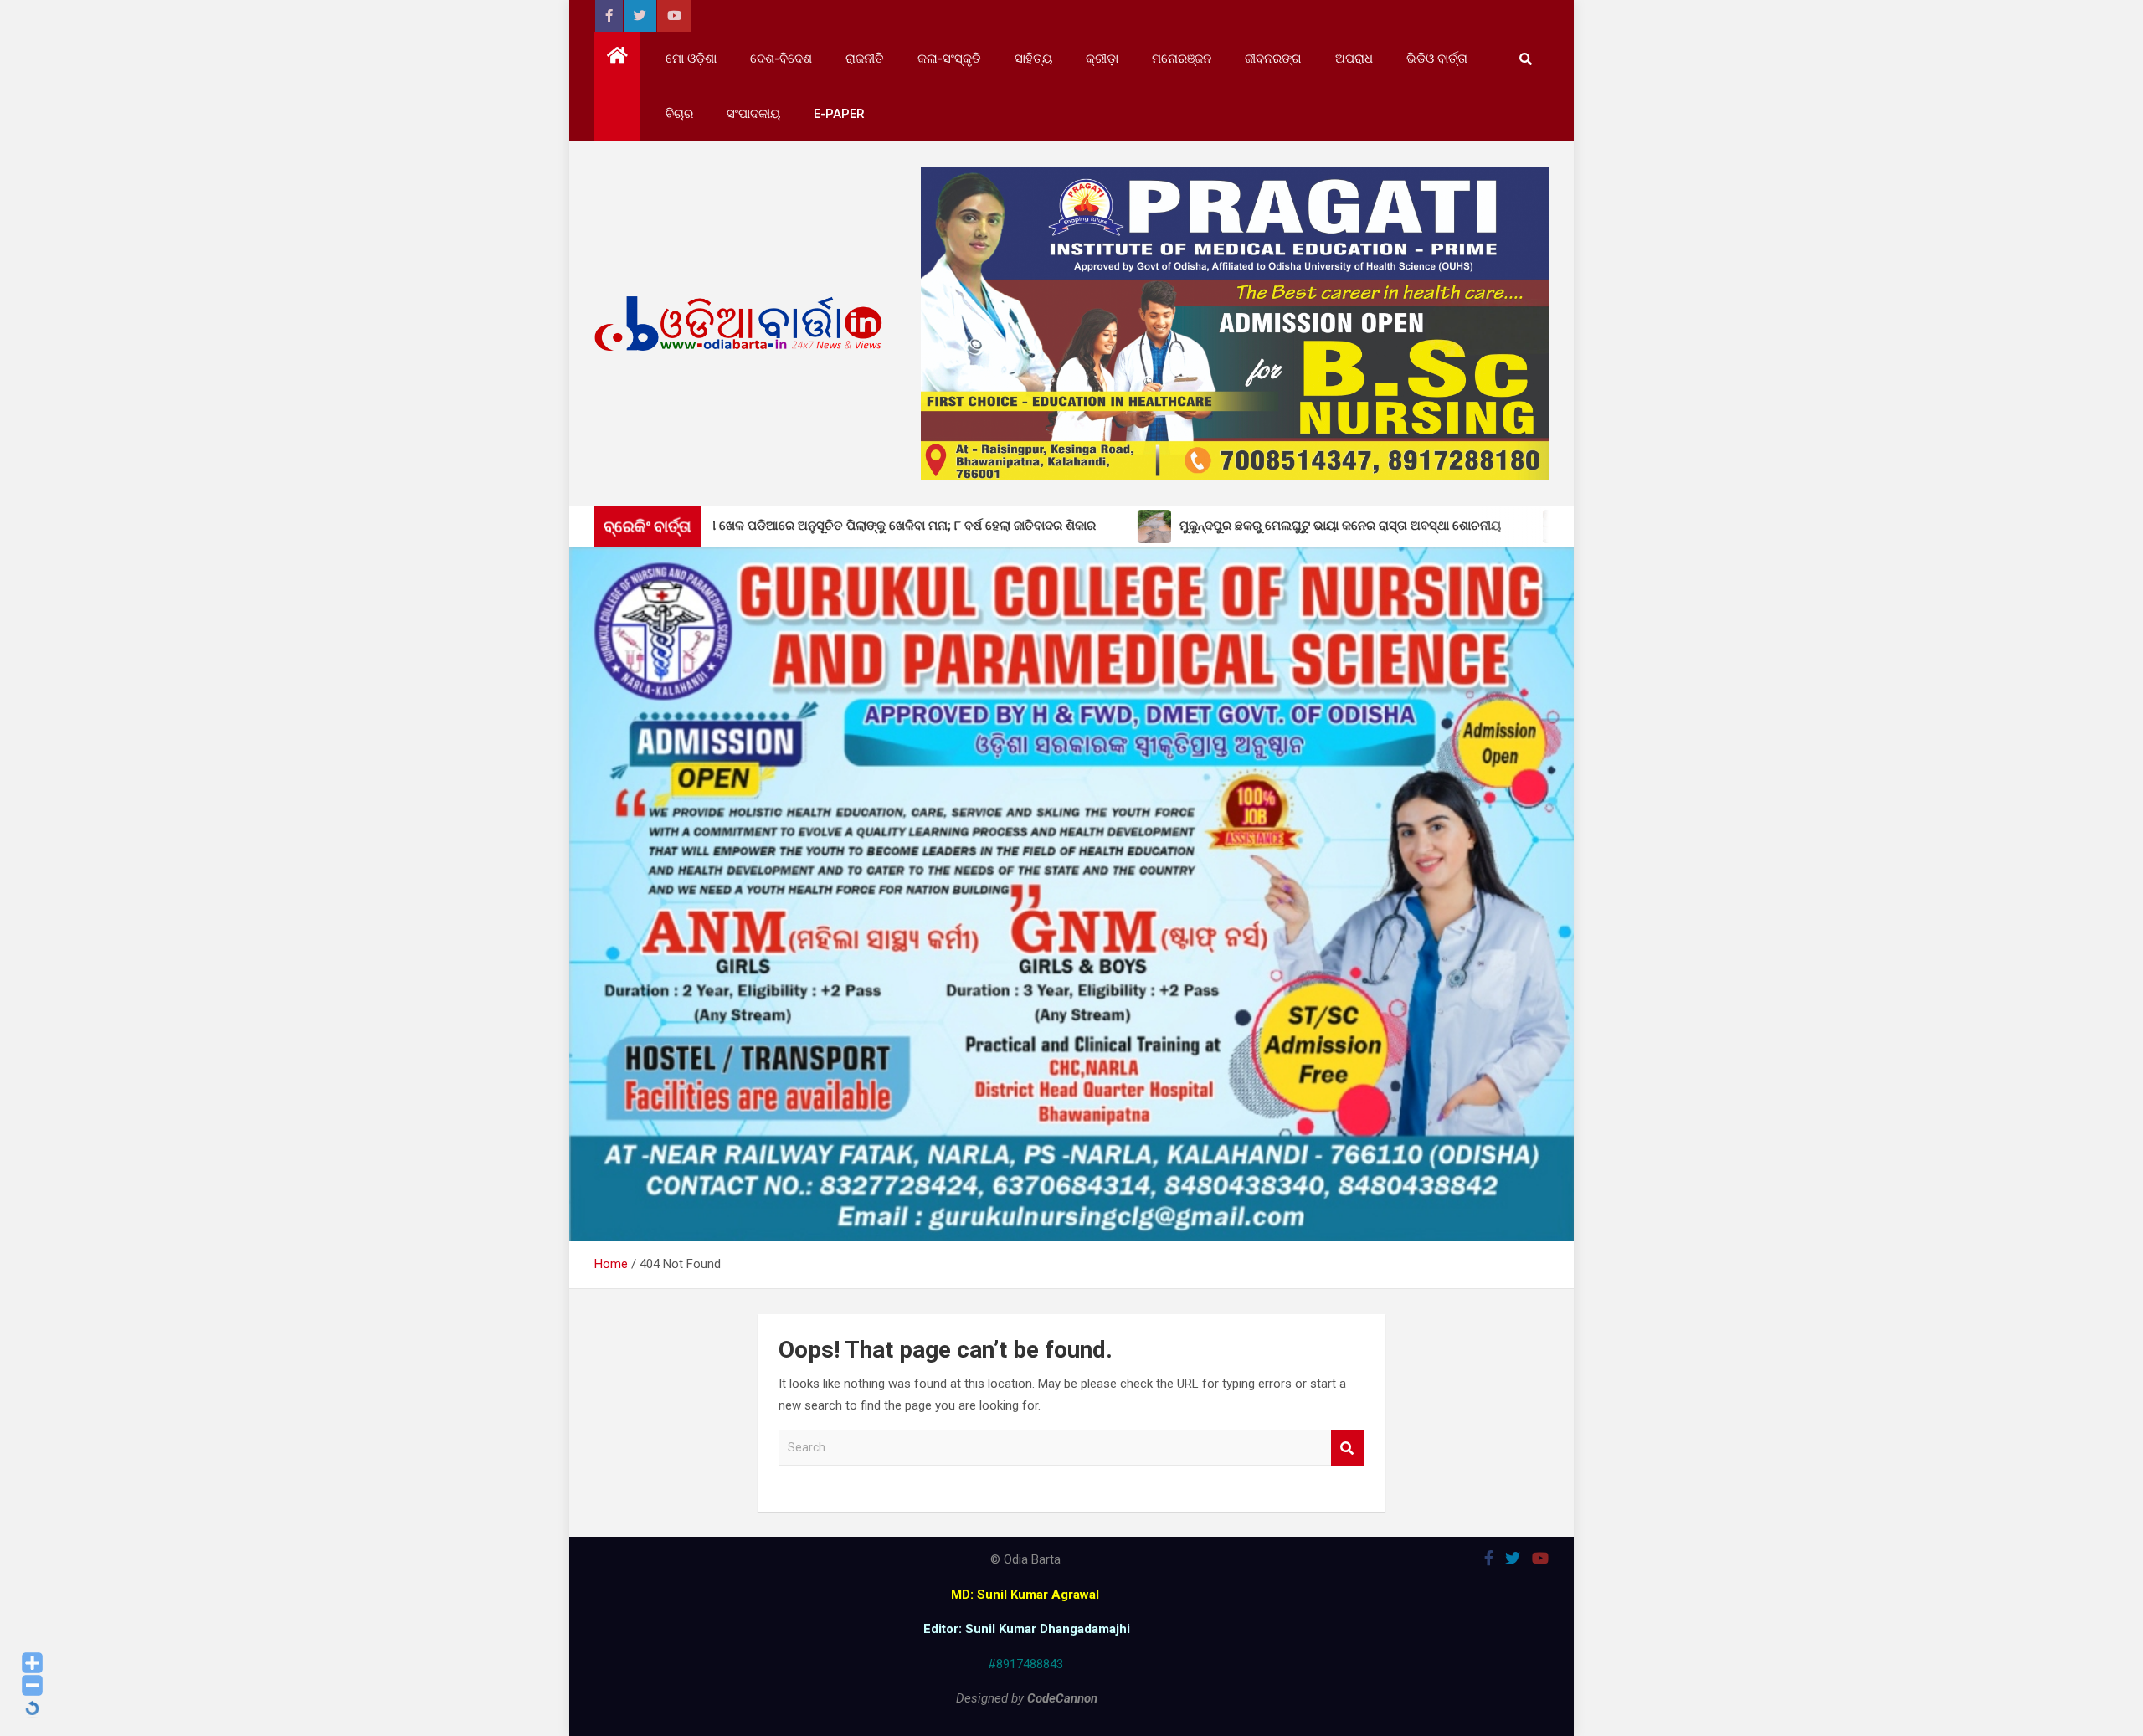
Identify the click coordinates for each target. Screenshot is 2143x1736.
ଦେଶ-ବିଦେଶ (781, 59)
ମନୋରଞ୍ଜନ (1182, 59)
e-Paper (839, 114)
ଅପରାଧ (1354, 59)
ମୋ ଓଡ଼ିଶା (691, 59)
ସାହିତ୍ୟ (1033, 59)
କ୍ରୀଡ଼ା (1102, 59)
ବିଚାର (679, 114)
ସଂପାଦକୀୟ (753, 114)
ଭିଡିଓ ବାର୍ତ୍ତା (1437, 59)
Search (1348, 1448)
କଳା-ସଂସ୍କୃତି (949, 59)
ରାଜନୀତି (865, 59)
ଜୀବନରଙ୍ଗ (1273, 59)
